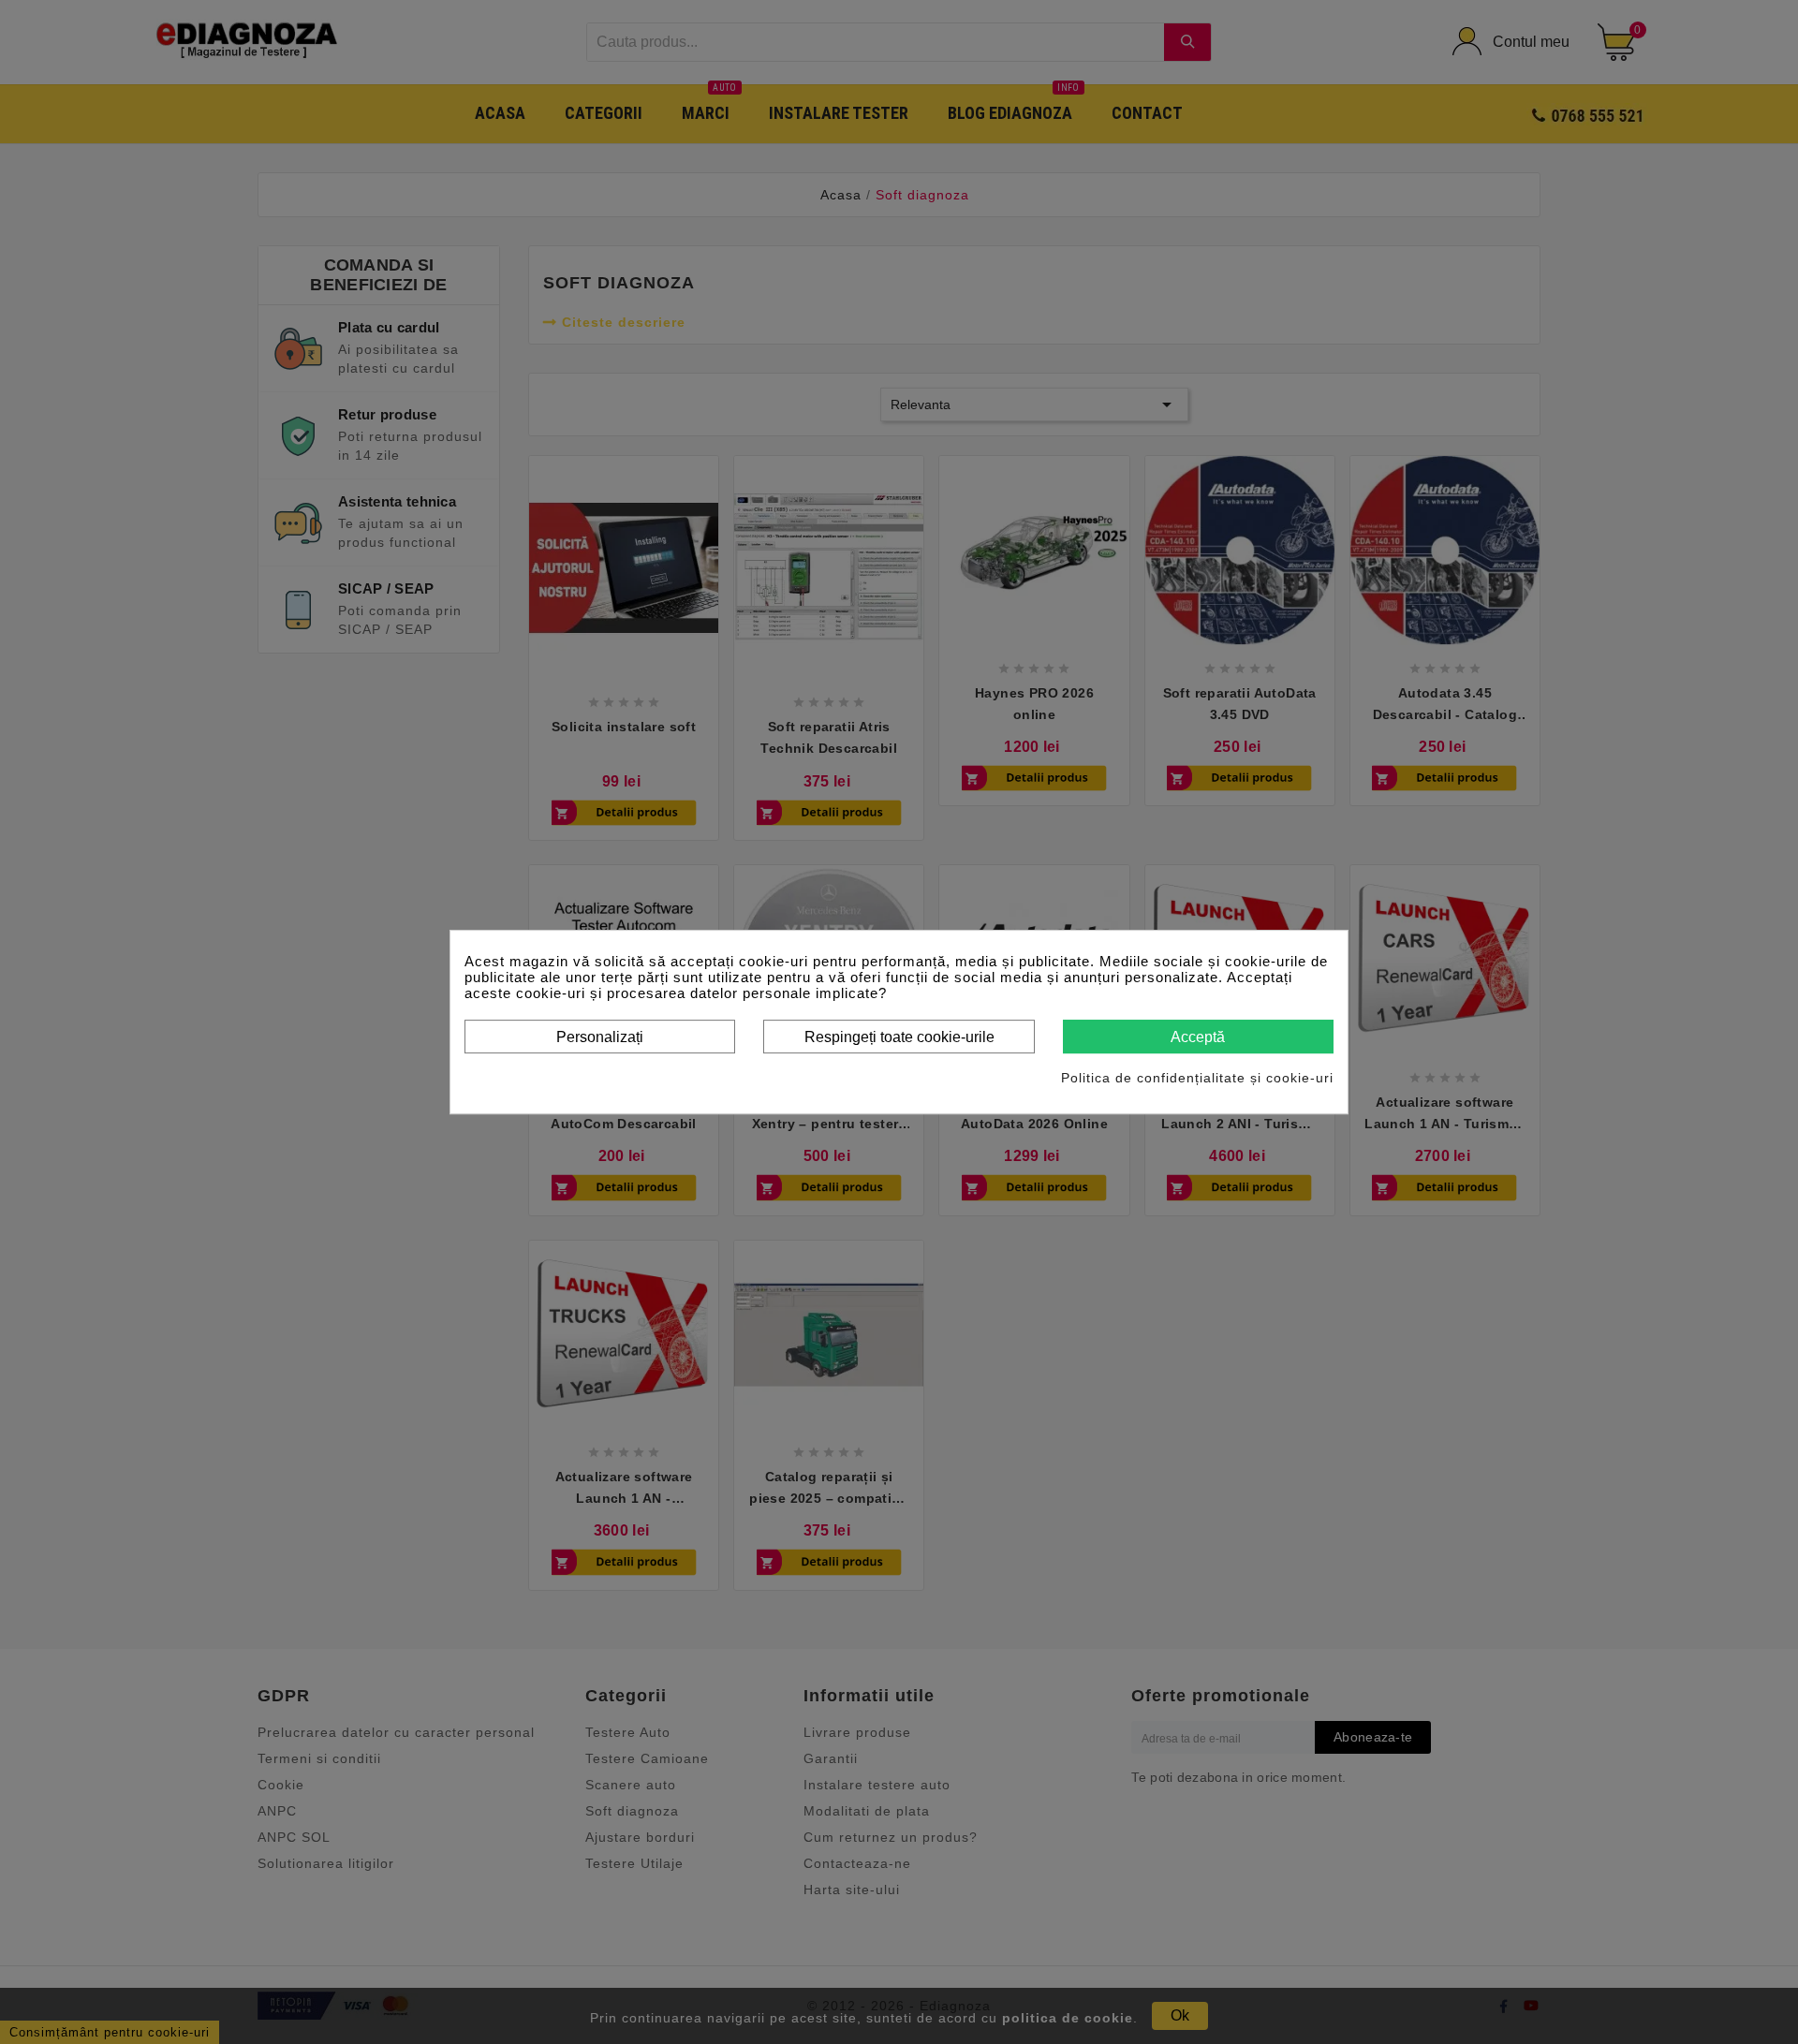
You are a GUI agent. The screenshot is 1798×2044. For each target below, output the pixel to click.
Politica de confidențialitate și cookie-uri (1197, 1078)
